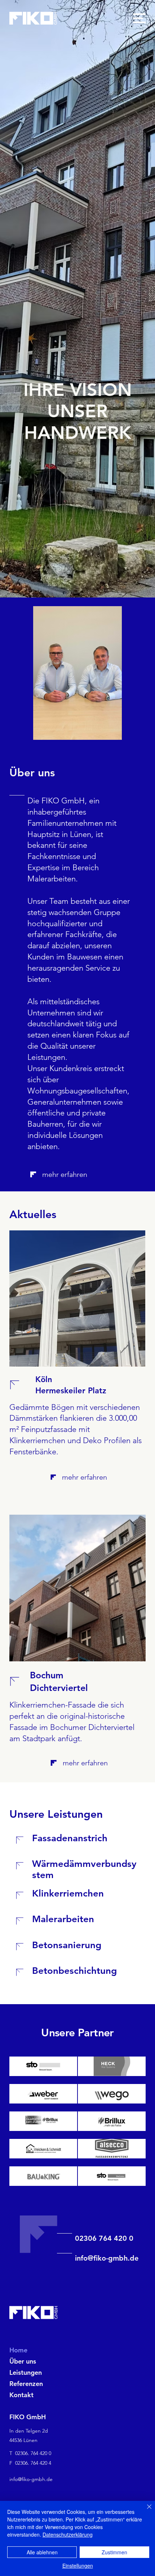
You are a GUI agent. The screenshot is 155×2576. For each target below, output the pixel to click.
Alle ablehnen (42, 2552)
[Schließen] (145, 2511)
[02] (22, 1385)
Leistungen (26, 2372)
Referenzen (26, 2384)
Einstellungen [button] (78, 2566)
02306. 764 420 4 (33, 2463)
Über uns (23, 2361)
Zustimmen (114, 2552)
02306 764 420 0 (104, 2238)
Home (18, 2350)
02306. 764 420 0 (33, 2453)
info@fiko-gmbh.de (107, 2258)
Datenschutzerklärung (68, 2534)
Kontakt (21, 2395)
